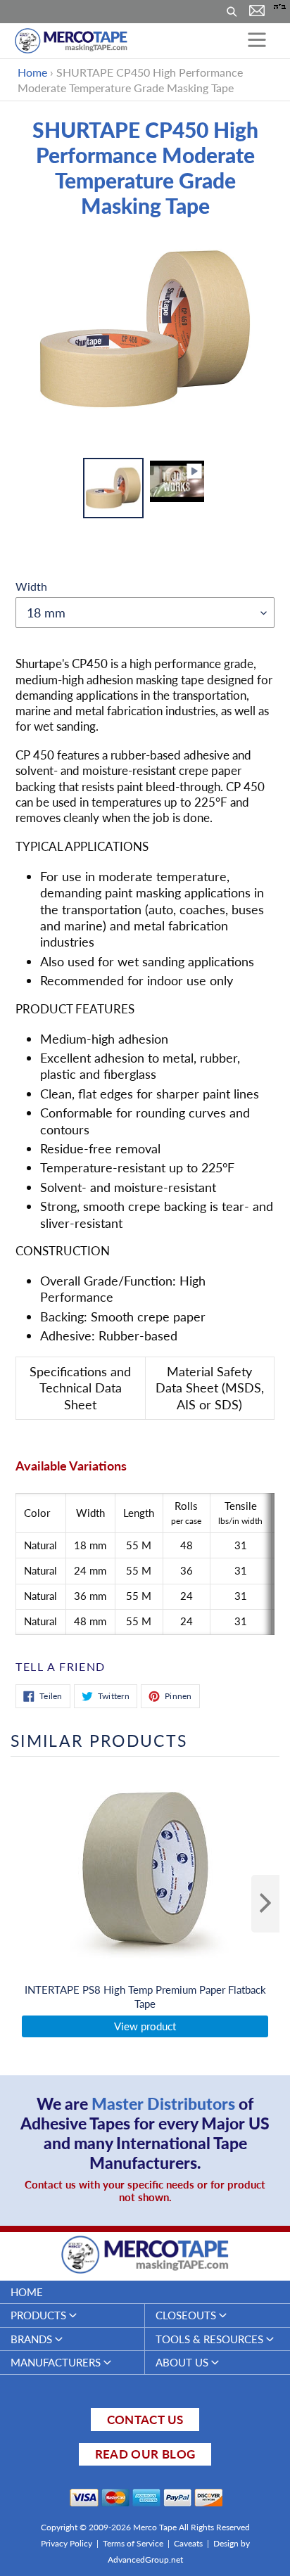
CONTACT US (145, 2420)
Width (31, 586)
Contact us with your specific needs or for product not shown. (145, 2191)
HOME (27, 2292)
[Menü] (257, 41)
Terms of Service (133, 2543)
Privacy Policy (67, 2543)
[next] (265, 1904)
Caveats (188, 2543)
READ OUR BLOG (145, 2454)
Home (32, 72)
